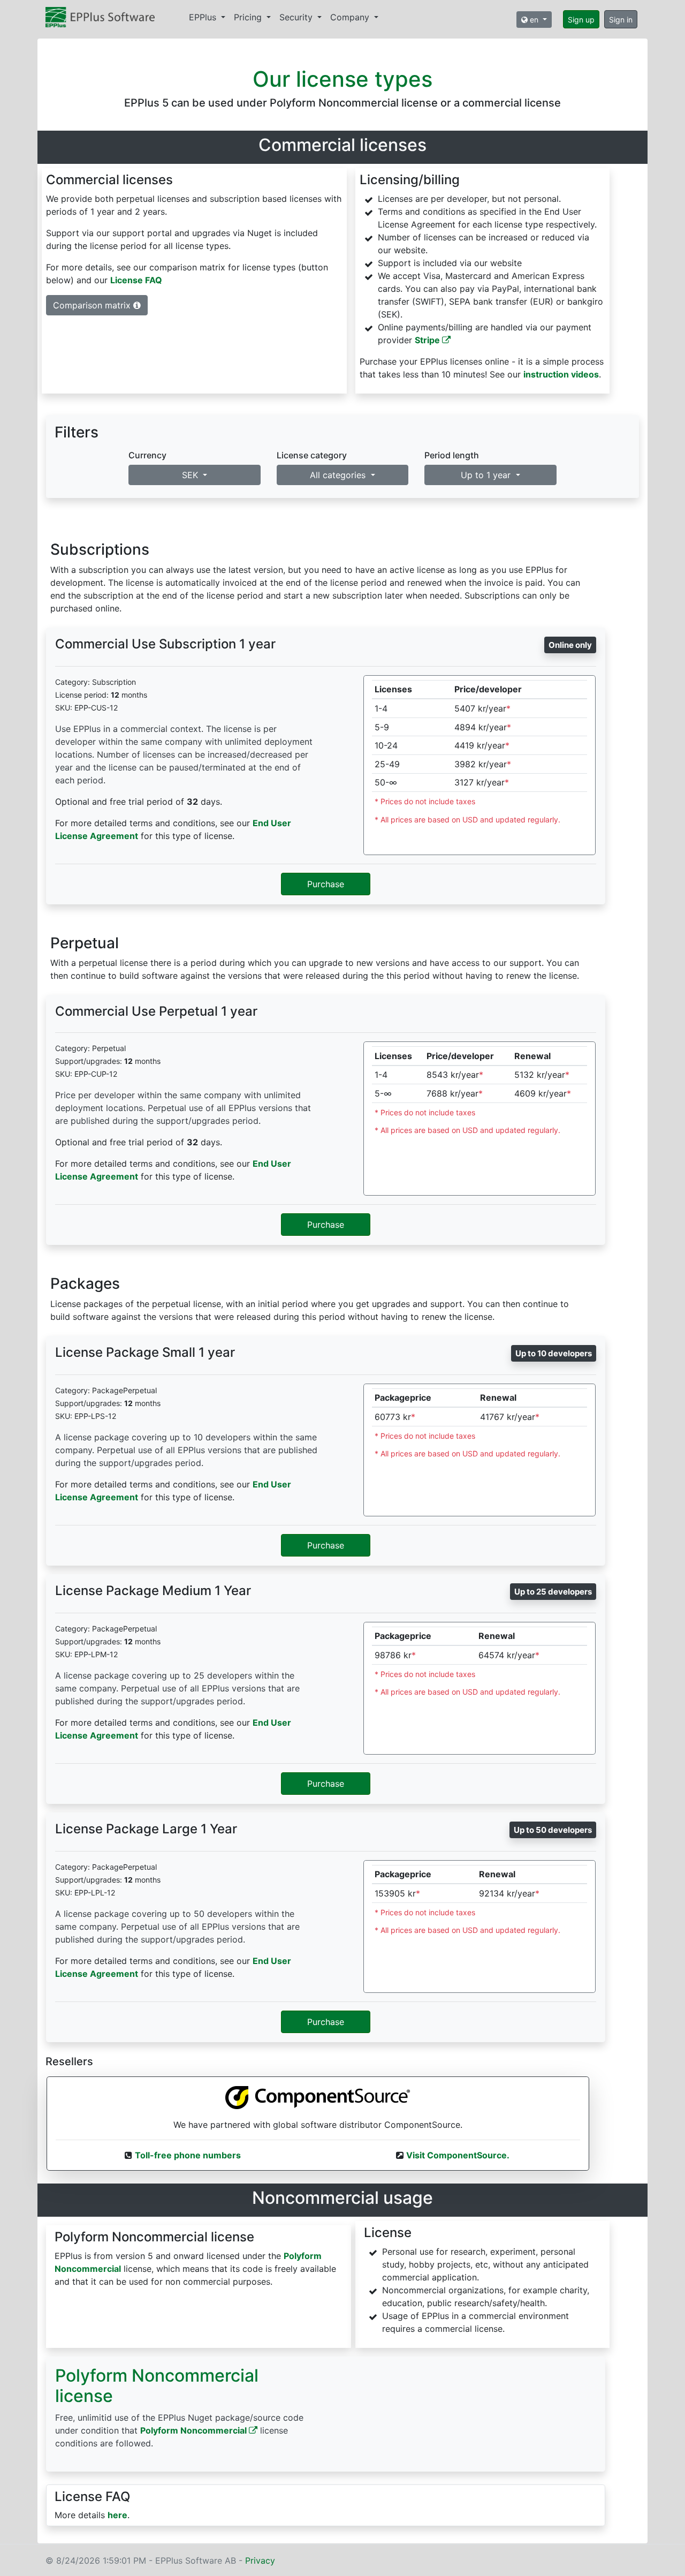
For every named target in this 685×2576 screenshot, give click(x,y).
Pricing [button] (249, 17)
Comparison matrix (93, 305)
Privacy (260, 2560)
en (534, 20)
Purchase (326, 884)
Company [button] (351, 17)
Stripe (428, 340)
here (117, 2515)
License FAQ (136, 280)
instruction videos (561, 374)
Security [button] (297, 17)
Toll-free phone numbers (188, 2155)
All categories (339, 475)
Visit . (458, 2155)
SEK (191, 475)
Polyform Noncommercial (195, 2430)
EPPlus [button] (204, 17)
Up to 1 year (487, 475)
